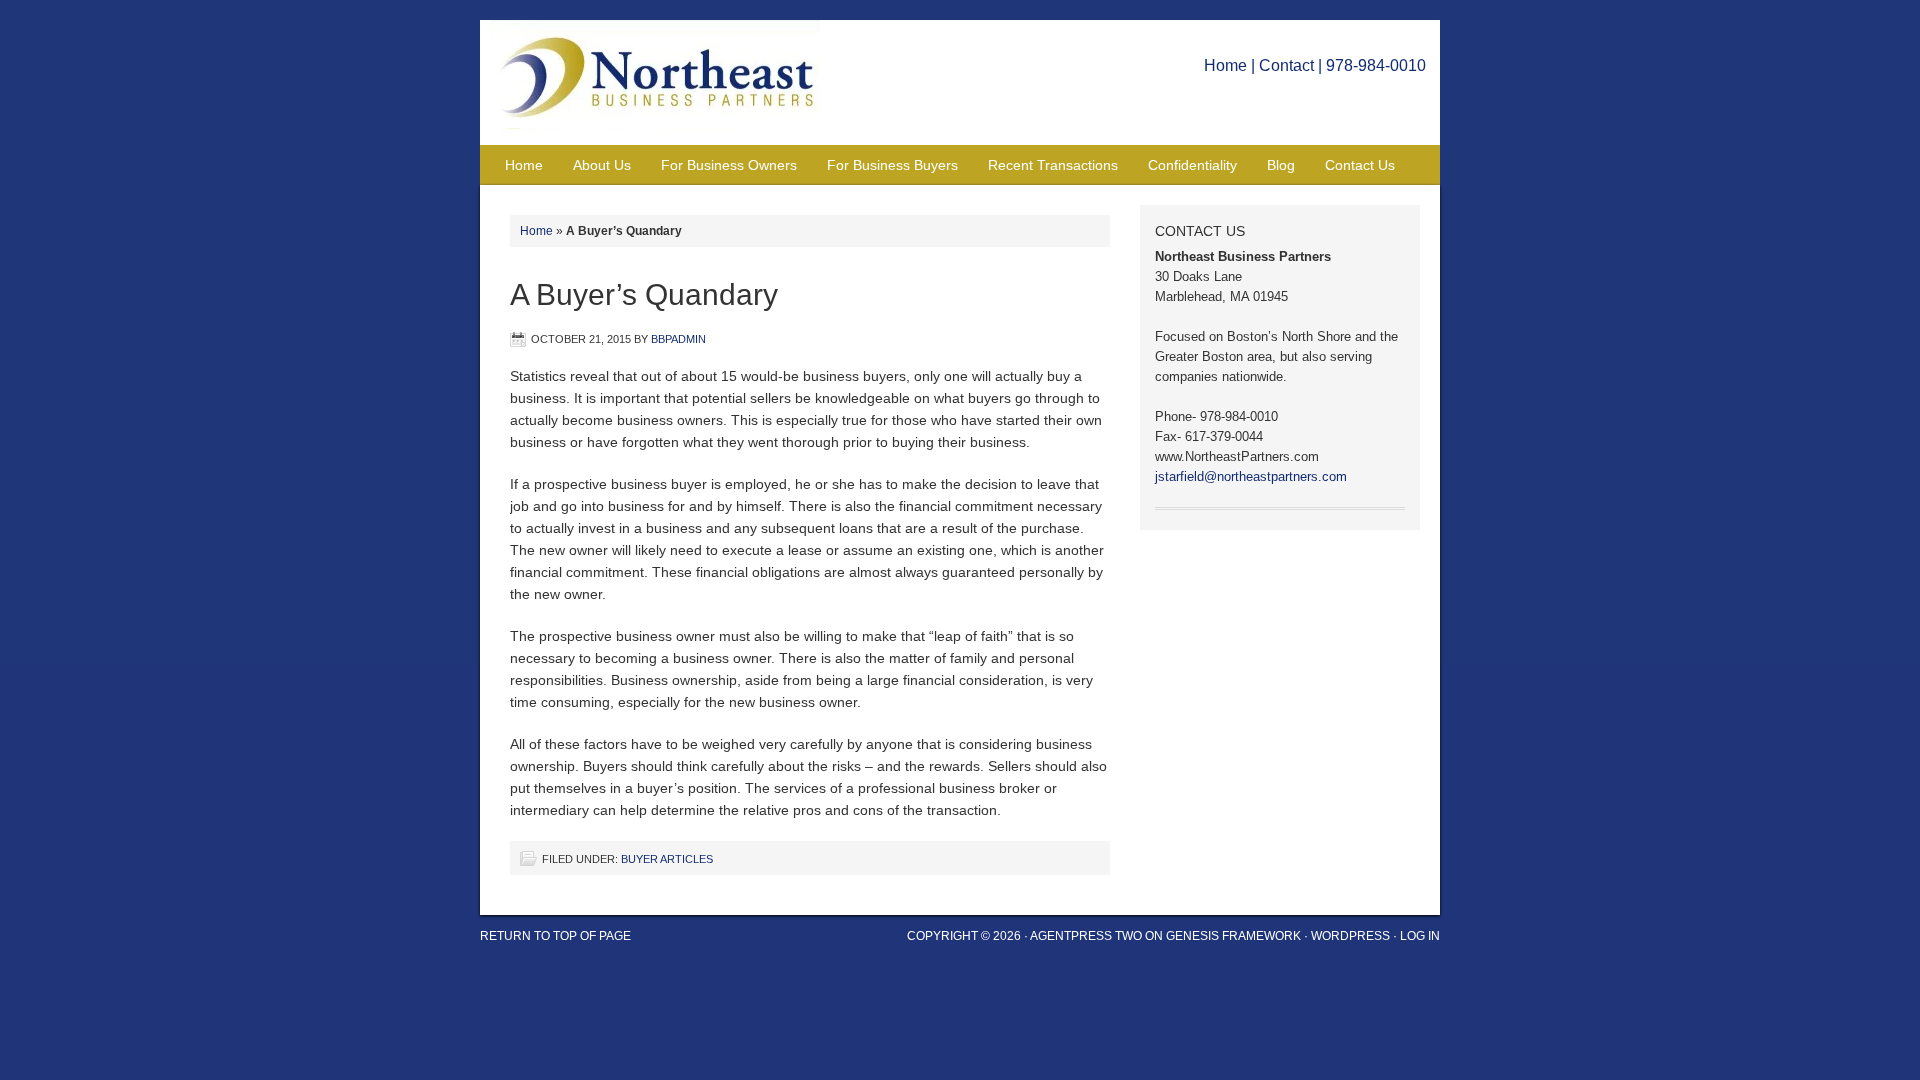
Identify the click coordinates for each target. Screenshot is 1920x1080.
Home (1225, 65)
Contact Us (1360, 165)
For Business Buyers (892, 165)
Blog (1281, 165)
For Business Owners (729, 165)
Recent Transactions (1053, 165)
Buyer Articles (667, 859)
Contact (1286, 65)
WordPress (1350, 936)
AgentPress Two (1086, 936)
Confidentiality (1192, 165)
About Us (602, 165)
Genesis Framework (1233, 936)
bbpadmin (678, 339)
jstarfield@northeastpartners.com (1251, 476)
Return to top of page (555, 936)
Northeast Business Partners (665, 82)
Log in (1420, 936)
